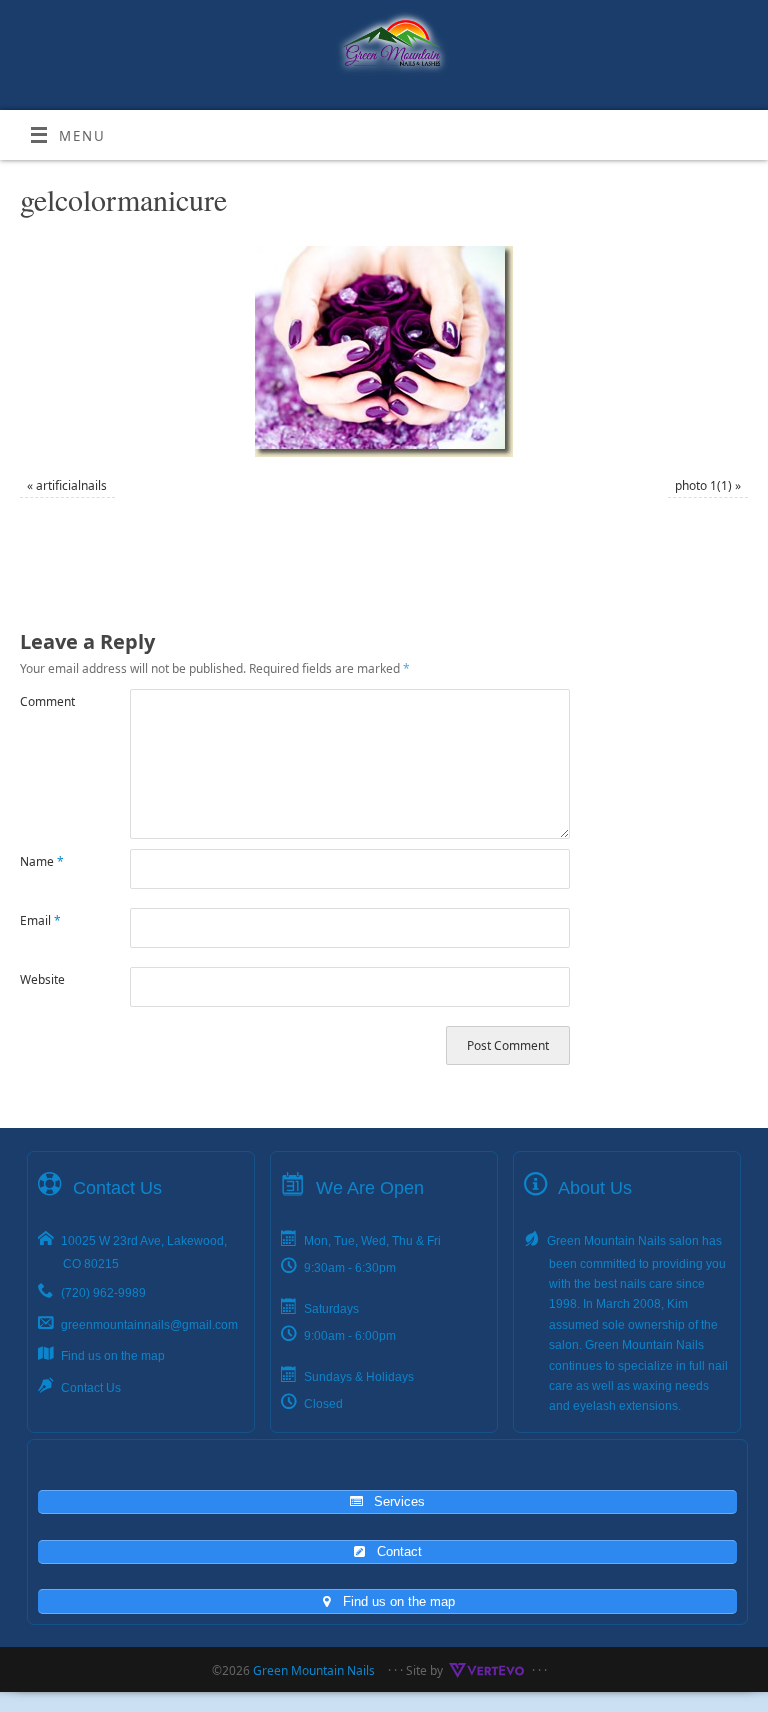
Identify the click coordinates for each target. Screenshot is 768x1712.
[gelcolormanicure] (384, 351)
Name (42, 861)
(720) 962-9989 (103, 1293)
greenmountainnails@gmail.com (149, 1325)
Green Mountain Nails (314, 1670)
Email (40, 920)
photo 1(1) (703, 485)
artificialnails (71, 485)
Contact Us (91, 1388)
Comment (47, 701)
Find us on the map (113, 1356)
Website (42, 979)
